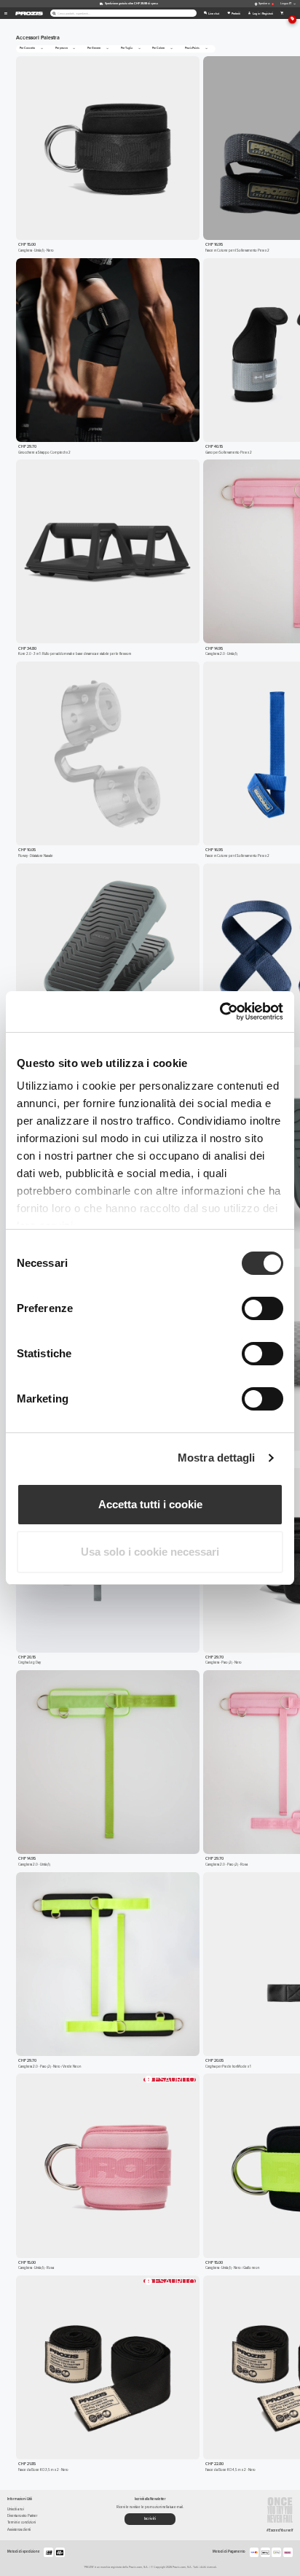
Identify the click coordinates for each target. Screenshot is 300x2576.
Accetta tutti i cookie (150, 1504)
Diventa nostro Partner (22, 2516)
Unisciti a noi (16, 2509)
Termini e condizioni (21, 2522)
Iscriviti (150, 2518)
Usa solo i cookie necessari (150, 1552)
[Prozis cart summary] (282, 13)
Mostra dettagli (217, 1458)
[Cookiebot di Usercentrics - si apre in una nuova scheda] (220, 1012)
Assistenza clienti (19, 2530)
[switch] (262, 1308)
